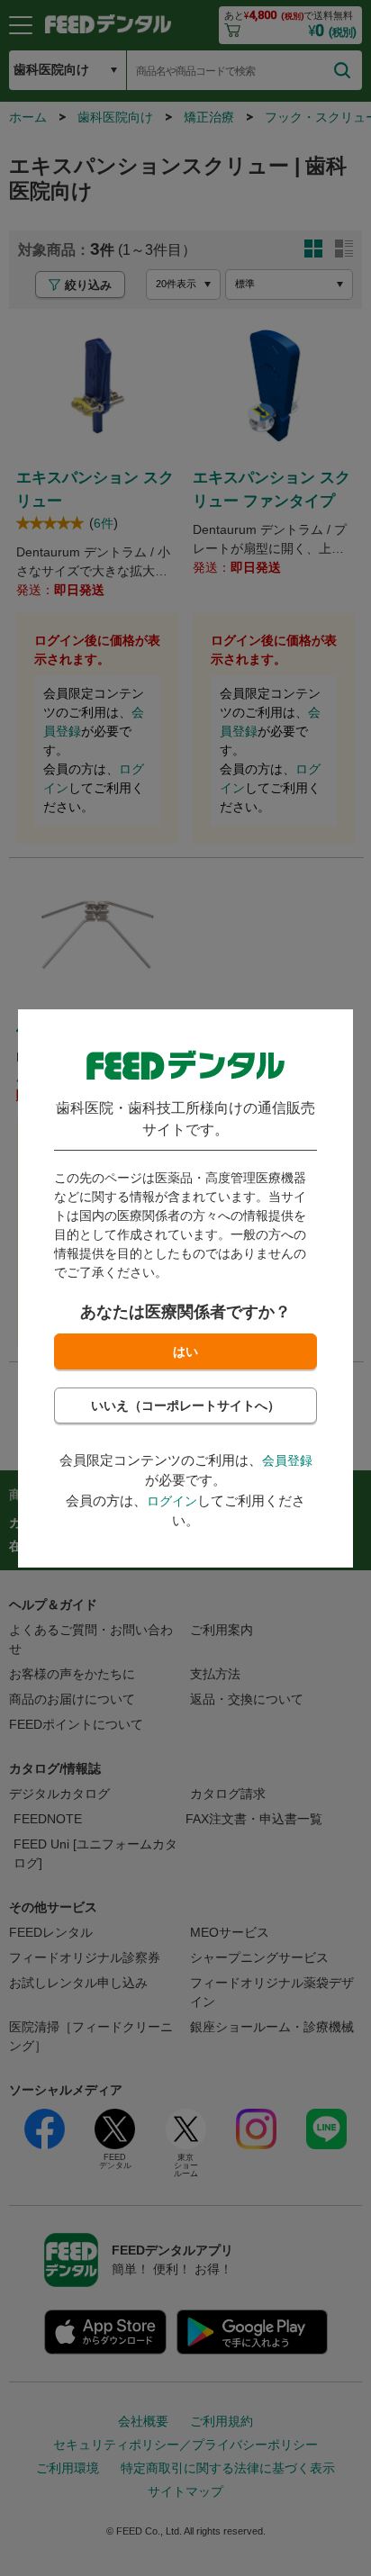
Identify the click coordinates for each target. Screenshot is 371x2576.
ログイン (172, 1501)
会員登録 (287, 1460)
